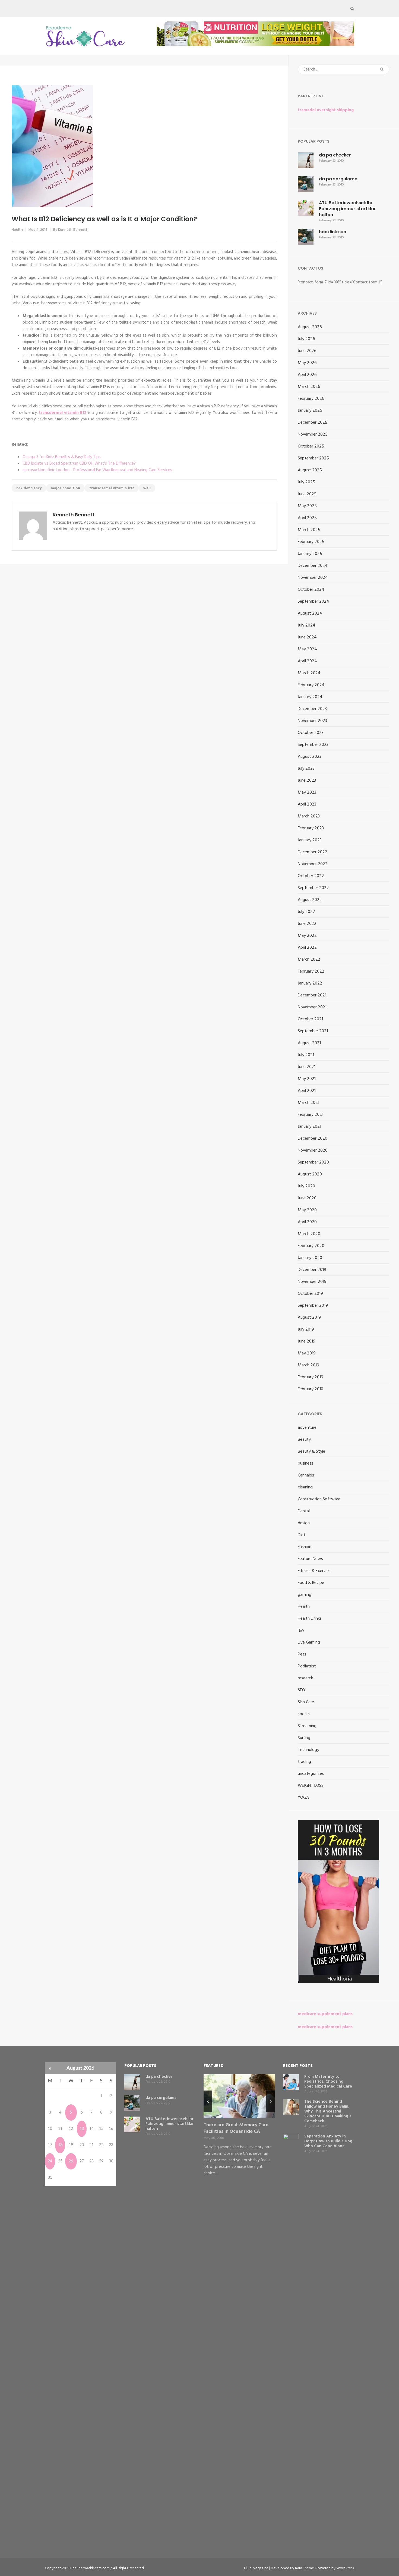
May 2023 (307, 792)
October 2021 (310, 1019)
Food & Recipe (311, 1583)
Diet (302, 1535)
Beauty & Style (311, 1452)
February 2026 (311, 399)
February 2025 (311, 542)
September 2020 (313, 1162)
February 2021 (311, 1115)
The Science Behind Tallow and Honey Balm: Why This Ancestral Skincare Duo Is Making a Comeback (328, 2111)
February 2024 (311, 685)
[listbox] (239, 2130)
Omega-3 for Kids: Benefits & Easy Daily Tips (62, 457)
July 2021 (306, 1055)
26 (71, 2161)
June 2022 (307, 924)
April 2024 (307, 661)
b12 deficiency (29, 488)
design (304, 1523)
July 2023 (306, 769)
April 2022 (307, 948)
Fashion (305, 1547)
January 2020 (310, 1258)
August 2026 (310, 327)
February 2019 (311, 1377)
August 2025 (310, 470)
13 (82, 2129)
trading (304, 1762)
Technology (308, 1750)
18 (60, 2145)
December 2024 (313, 566)
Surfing (304, 1738)
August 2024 (310, 613)
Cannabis (306, 1475)
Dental (304, 1511)
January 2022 (310, 983)
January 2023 (310, 840)
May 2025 (307, 506)
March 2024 (309, 673)
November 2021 (312, 1007)
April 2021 (307, 1091)
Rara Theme (305, 2568)
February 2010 (311, 1389)
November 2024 (313, 578)
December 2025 (313, 423)
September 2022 (313, 888)
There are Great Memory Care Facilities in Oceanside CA (236, 2128)
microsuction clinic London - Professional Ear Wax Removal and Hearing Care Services (97, 470)
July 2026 (306, 339)
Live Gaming (309, 1642)
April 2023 (307, 804)
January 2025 (310, 554)
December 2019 (312, 1270)
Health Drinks (310, 1619)
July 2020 (306, 1186)
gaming (305, 1595)
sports (304, 1714)
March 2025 (309, 530)
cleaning (305, 1487)
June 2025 (307, 494)
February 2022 (311, 971)
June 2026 (307, 351)
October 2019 (310, 1294)
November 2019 (312, 1282)
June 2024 (307, 637)
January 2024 (310, 697)
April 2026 (307, 375)
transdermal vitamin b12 (112, 488)
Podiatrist (307, 1666)
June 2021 (307, 1067)
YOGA (303, 1798)
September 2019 (313, 1306)
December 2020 (313, 1139)
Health (17, 230)
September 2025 (313, 458)
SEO (301, 1690)
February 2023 (311, 828)
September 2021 (313, 1031)
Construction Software (319, 1499)
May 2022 (307, 936)
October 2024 (311, 590)
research (305, 1678)
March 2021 (308, 1103)
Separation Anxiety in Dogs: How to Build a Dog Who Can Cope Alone (328, 2141)
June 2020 (307, 1198)
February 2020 (311, 1246)
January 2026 (310, 411)
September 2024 (313, 602)
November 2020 (313, 1150)
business (305, 1463)
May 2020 (307, 1210)
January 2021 (309, 1127)
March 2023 (309, 816)
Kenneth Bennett (73, 230)
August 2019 (309, 1318)
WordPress (345, 2568)
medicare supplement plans (325, 2014)
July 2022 (306, 912)
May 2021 (307, 1079)
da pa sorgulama (338, 179)
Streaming (307, 1726)
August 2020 (310, 1174)
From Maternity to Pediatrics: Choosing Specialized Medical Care (328, 2082)
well (147, 488)
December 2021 (312, 995)
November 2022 (313, 864)
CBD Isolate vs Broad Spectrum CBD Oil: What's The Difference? (79, 464)
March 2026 (309, 387)
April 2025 (307, 518)
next (271, 2101)
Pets (302, 1654)
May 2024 (307, 649)
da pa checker (335, 155)
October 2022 (311, 876)
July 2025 (306, 482)
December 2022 (313, 852)
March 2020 (309, 1234)
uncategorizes (311, 1774)
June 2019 (307, 1341)
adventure (307, 1428)
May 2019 (307, 1353)
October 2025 (311, 446)
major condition (65, 488)
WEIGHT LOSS (311, 1786)
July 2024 (307, 625)
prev (208, 2101)
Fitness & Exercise (314, 1571)
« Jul (50, 2068)
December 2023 (312, 709)
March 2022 (309, 960)
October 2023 (311, 733)
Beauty (304, 1440)
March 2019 (308, 1365)
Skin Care (306, 1702)
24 (50, 2161)
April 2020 (307, 1222)
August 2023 (310, 757)
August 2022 (310, 900)
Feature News (310, 1559)
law (301, 1631)
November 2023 (312, 721)
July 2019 (306, 1329)
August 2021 (309, 1043)
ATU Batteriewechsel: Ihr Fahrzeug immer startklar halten (347, 209)
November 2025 (313, 434)
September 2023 (313, 745)
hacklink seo (333, 232)
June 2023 (307, 781)
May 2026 (307, 363)
